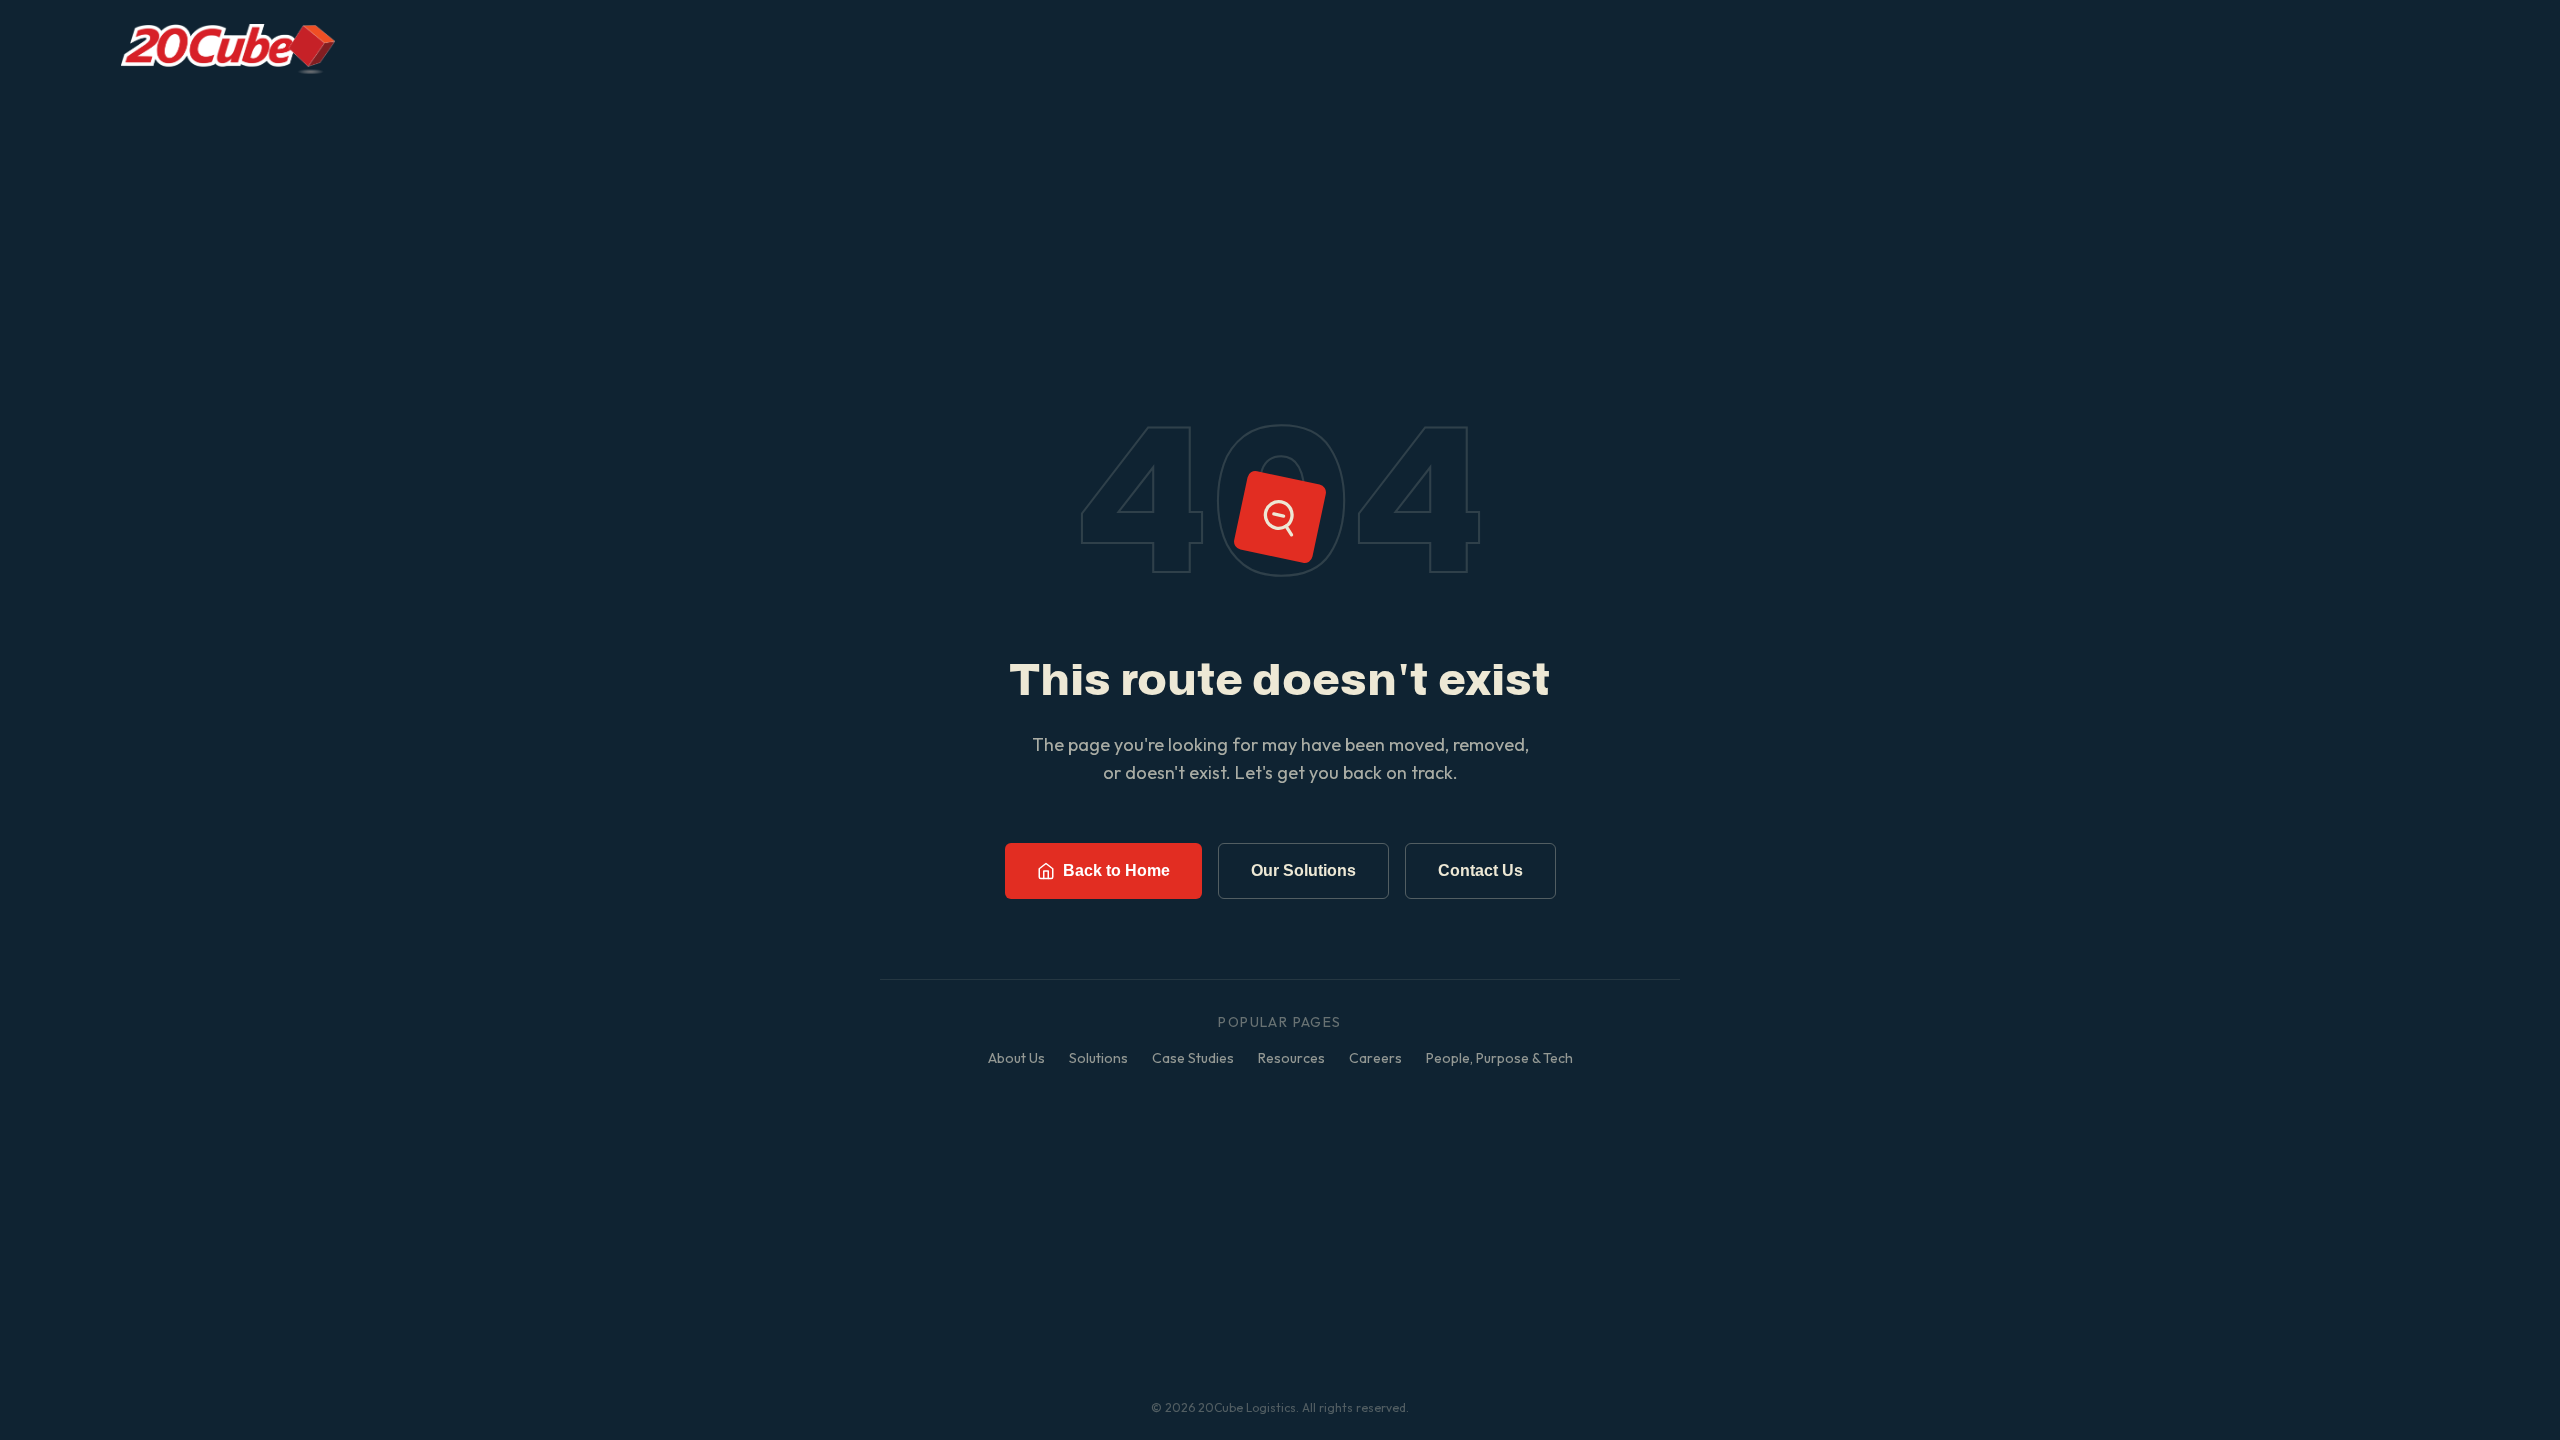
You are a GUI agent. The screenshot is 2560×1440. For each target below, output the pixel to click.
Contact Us (1480, 870)
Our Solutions (1303, 870)
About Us (1016, 1058)
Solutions (1098, 1058)
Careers (1375, 1058)
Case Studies (1193, 1058)
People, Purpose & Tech (1499, 1058)
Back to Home (1116, 870)
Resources (1291, 1058)
